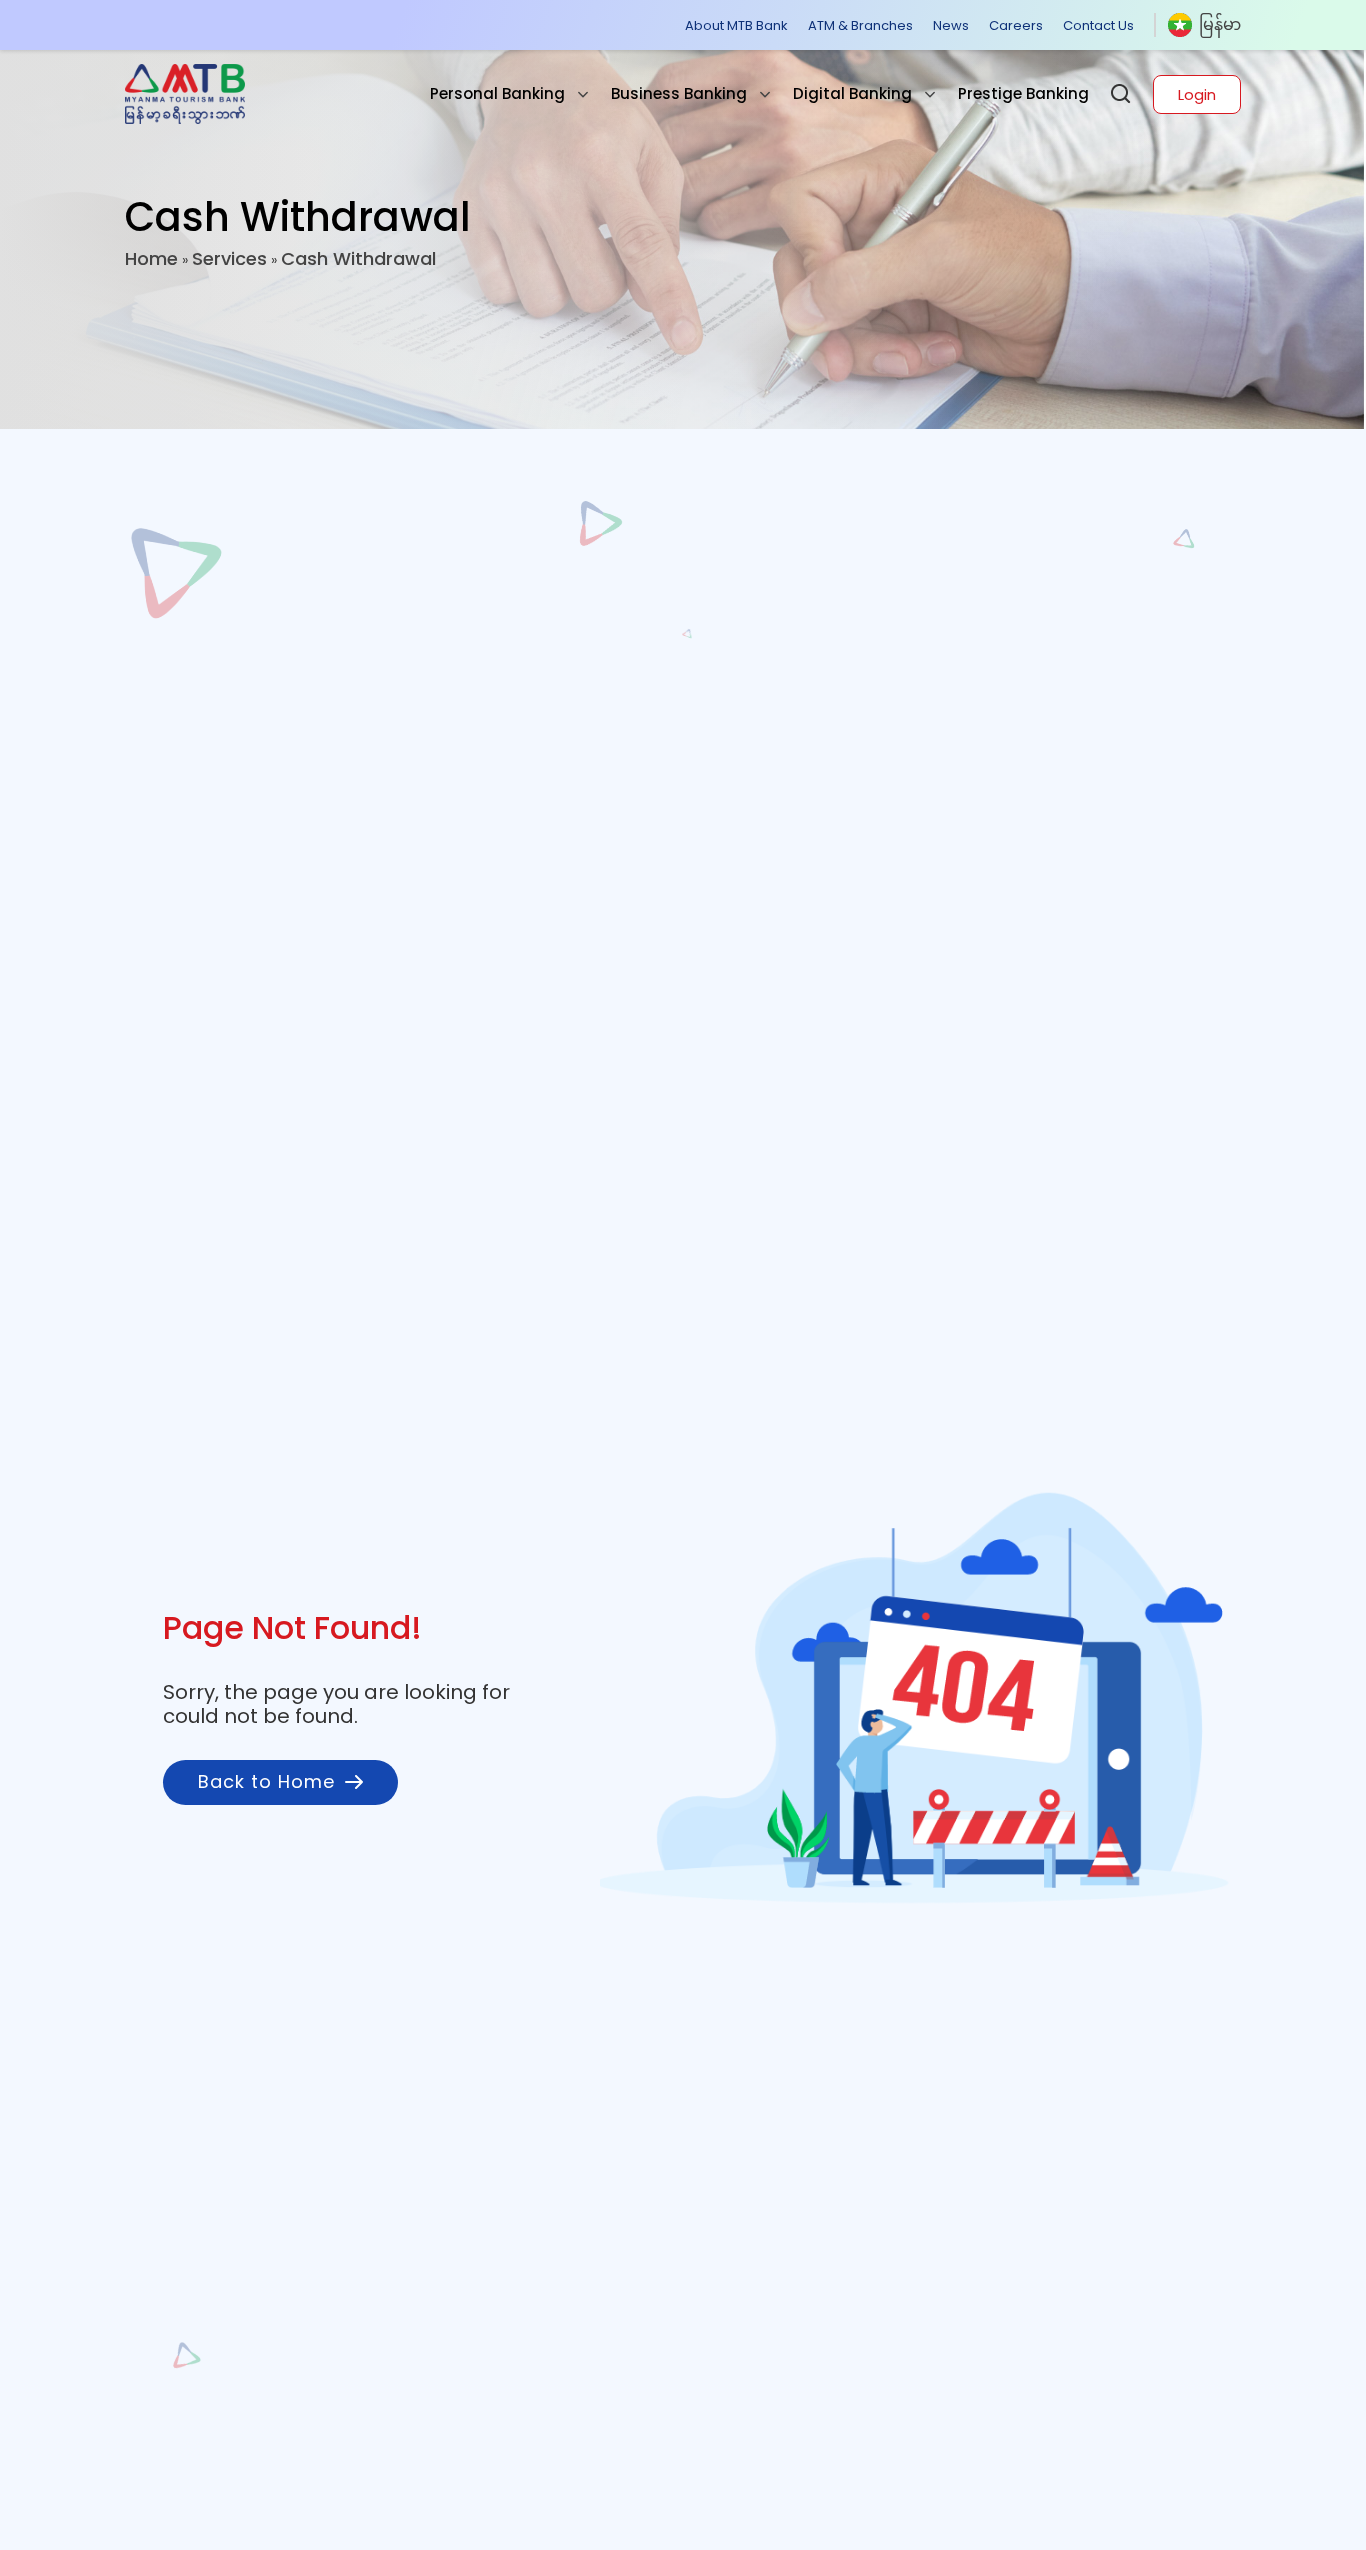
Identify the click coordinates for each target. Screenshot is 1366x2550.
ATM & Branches (860, 25)
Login (1197, 94)
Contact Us (1098, 25)
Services (229, 258)
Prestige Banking (1023, 93)
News (951, 25)
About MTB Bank (736, 25)
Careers (1016, 25)
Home (151, 258)
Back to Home (266, 1781)
